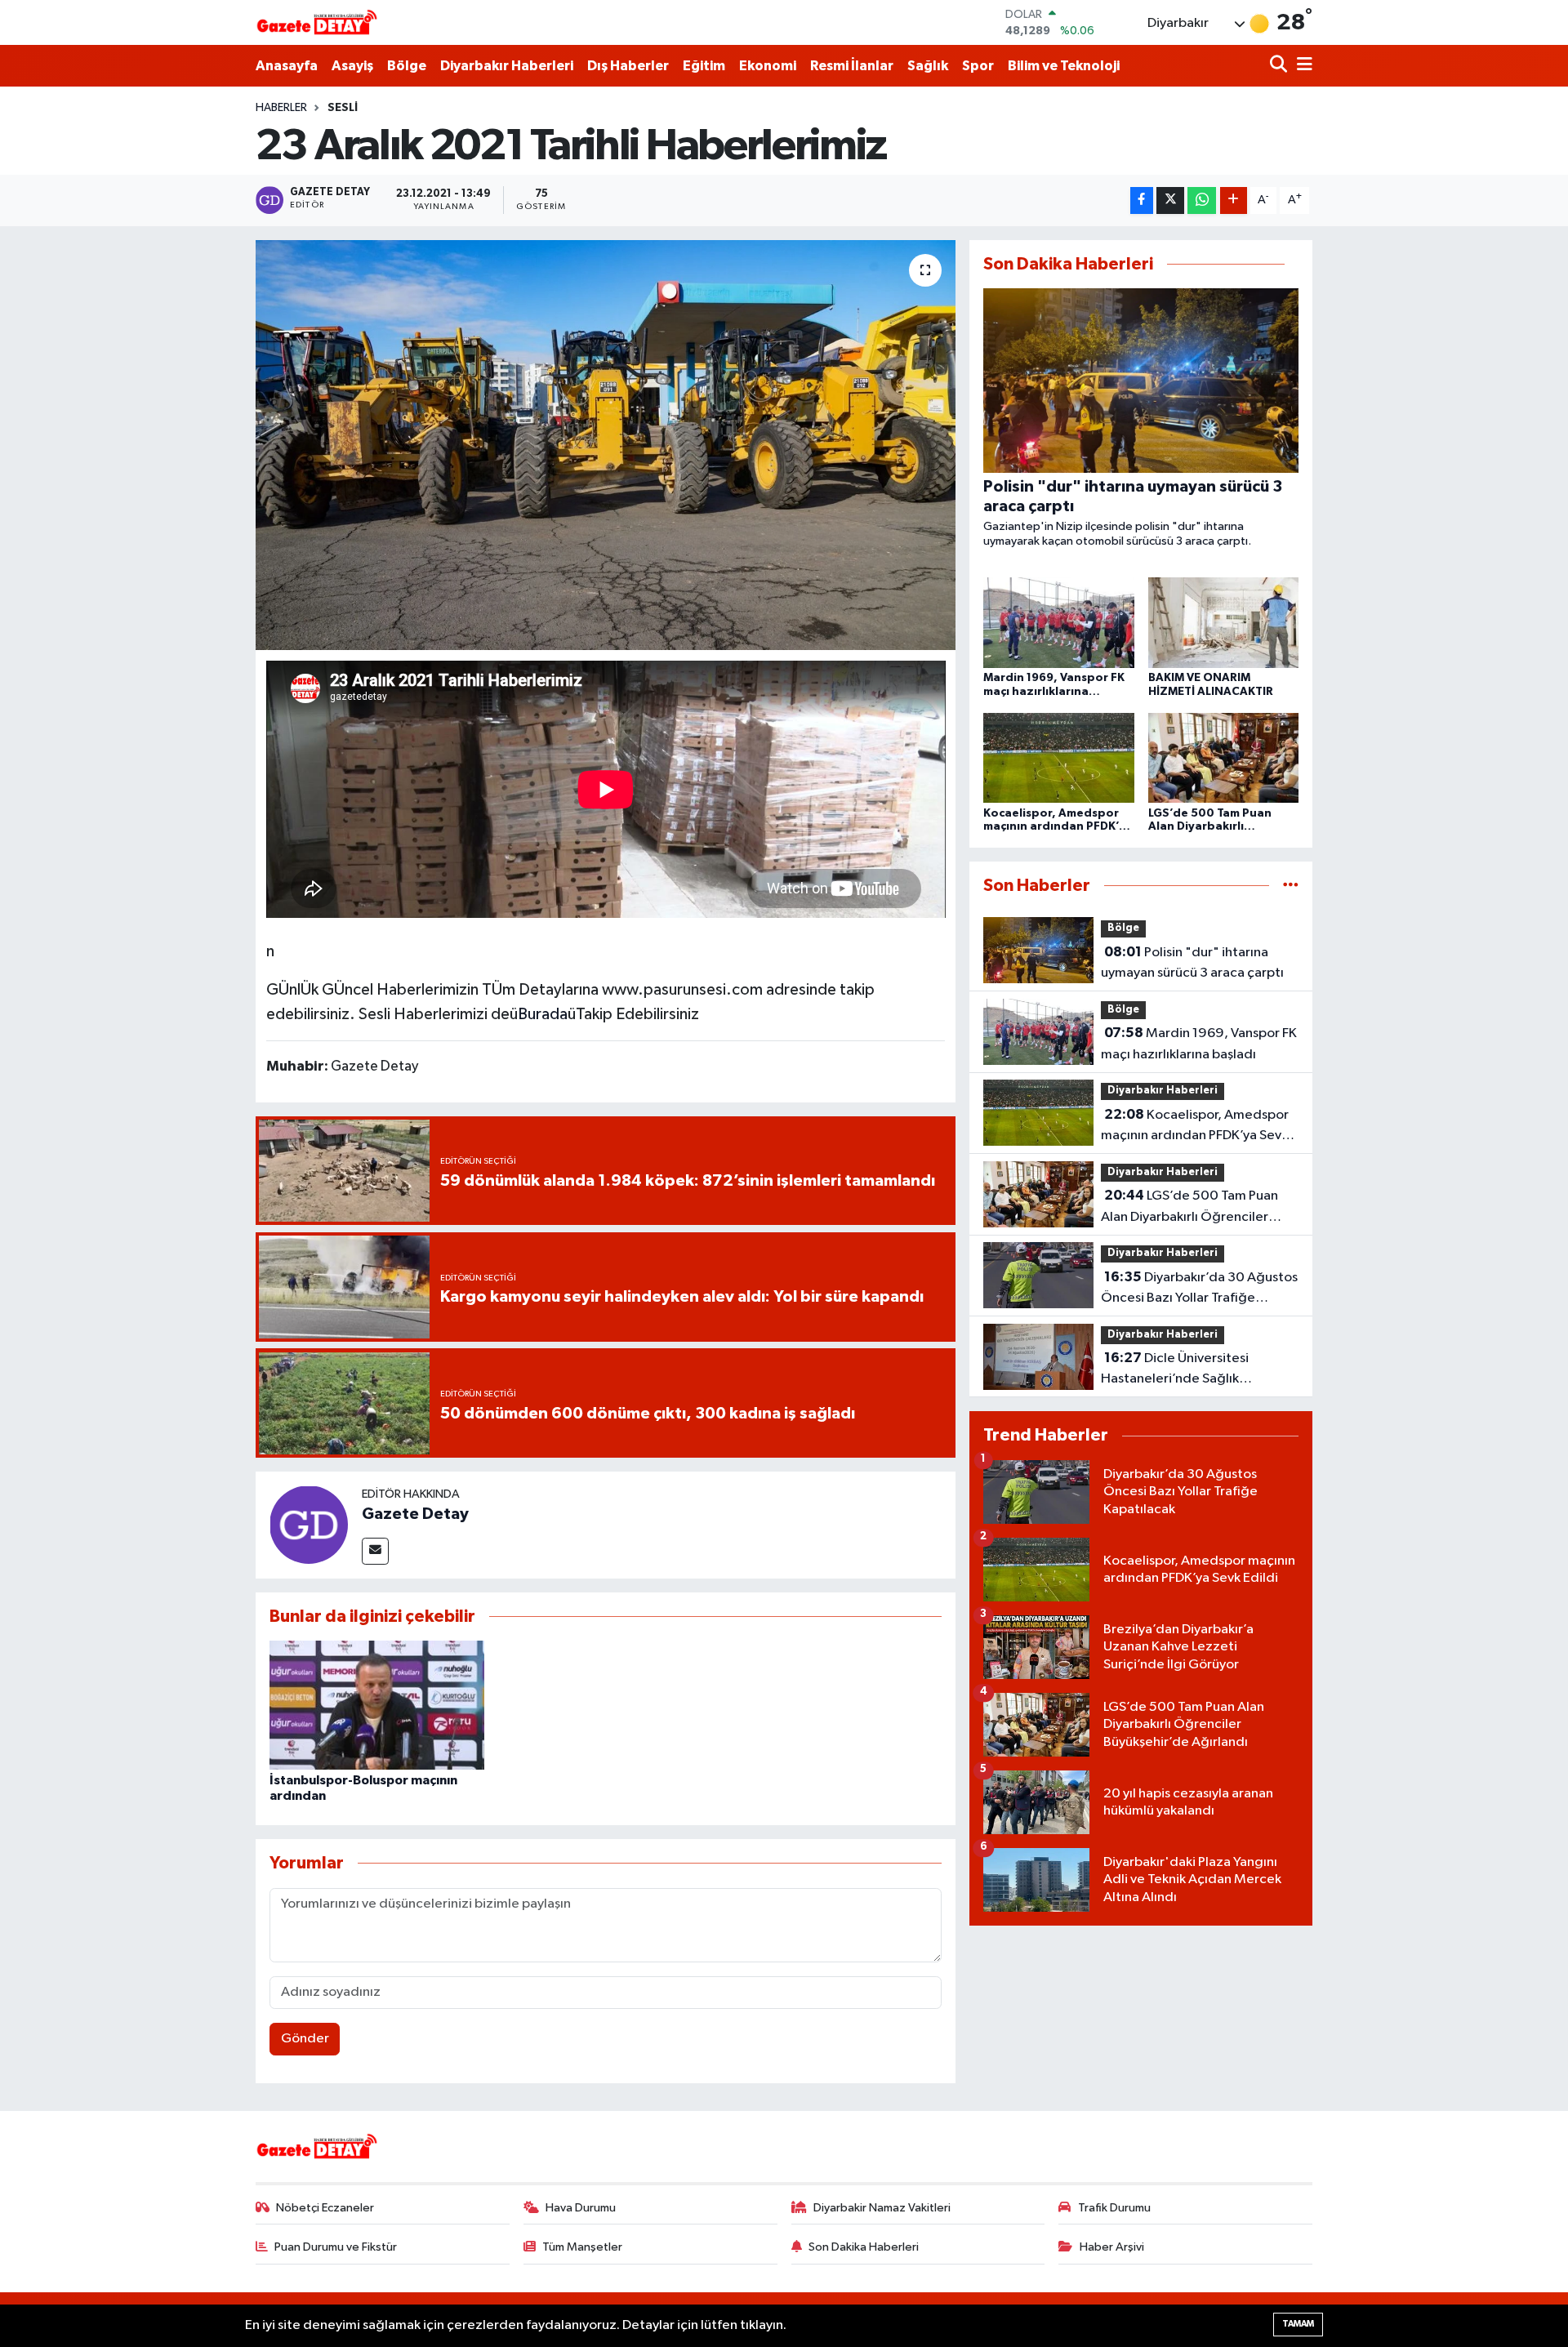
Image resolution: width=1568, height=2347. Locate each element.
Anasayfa (287, 66)
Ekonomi (768, 66)
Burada (543, 1014)
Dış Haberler (628, 66)
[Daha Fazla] (1234, 200)
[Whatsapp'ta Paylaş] (1202, 200)
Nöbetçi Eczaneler (325, 2208)
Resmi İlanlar (852, 66)
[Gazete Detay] (309, 1524)
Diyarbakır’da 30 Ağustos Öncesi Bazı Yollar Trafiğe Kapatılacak (1199, 1289)
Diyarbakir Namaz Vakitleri (882, 2208)
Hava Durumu (581, 2208)
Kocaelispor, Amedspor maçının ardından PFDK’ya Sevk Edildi (1195, 1127)
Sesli (343, 108)
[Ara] (1280, 66)
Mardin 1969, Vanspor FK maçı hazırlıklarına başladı (1199, 1044)
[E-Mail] (375, 1551)
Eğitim (704, 66)
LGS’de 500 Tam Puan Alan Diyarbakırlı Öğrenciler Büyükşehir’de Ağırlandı (1189, 1208)
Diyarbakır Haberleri (507, 66)
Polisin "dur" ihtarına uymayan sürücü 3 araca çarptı (1192, 963)
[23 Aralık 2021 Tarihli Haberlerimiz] (606, 445)
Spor (978, 66)
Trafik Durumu (1114, 2208)
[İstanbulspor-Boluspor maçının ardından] (377, 1705)
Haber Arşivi (1112, 2247)
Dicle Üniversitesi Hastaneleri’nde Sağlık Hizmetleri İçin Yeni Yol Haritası (1194, 1370)
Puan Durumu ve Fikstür (336, 2247)
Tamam (1298, 2324)
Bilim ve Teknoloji (1064, 66)
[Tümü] (1291, 886)
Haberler (281, 108)
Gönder (305, 2039)
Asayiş (352, 66)
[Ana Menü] (1302, 66)
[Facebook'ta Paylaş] (1142, 200)
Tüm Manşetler (582, 2247)
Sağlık (928, 66)
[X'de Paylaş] (1170, 200)
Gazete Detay (415, 1514)
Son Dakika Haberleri (864, 2247)
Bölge (407, 66)
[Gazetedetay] (317, 23)
